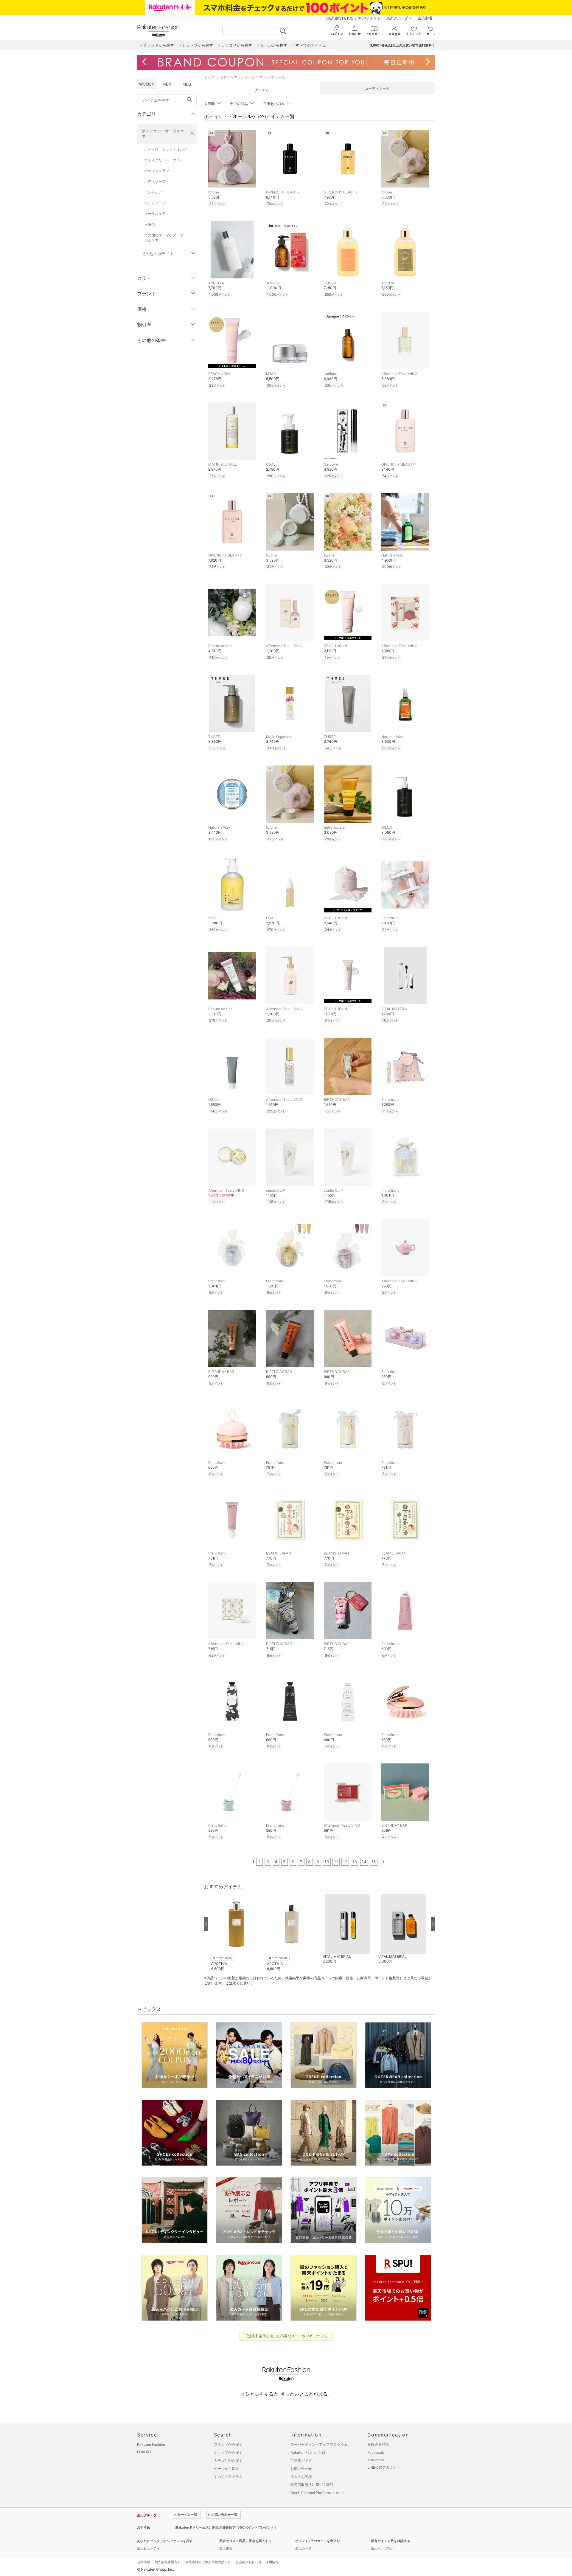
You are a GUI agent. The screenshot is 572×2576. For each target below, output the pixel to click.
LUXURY (144, 2452)
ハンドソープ (155, 203)
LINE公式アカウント (384, 2467)
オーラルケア (155, 214)
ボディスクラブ (157, 171)
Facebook (376, 2452)
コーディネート (377, 88)
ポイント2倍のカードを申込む (318, 2541)
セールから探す (226, 2469)
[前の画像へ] (206, 1924)
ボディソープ (155, 181)
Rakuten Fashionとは (308, 2452)
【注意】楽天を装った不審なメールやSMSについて (286, 2336)
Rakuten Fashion (151, 2444)
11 (336, 1862)
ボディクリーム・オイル (164, 160)
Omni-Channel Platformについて (317, 2493)
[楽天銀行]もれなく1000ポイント (353, 18)
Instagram (376, 2460)
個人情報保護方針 (168, 2562)
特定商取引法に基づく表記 (312, 2485)
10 (327, 1862)
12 (345, 1862)
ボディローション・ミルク (166, 149)
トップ (209, 77)
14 (364, 1862)
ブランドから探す (228, 2444)
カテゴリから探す (228, 2460)
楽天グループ (397, 18)
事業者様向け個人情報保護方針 (208, 2562)
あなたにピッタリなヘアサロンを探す (165, 2541)
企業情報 (144, 2562)
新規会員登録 (378, 2444)
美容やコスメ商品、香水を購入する (245, 2541)
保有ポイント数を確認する (391, 2541)
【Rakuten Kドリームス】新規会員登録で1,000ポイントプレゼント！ (225, 2527)
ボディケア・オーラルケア (163, 134)
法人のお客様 (301, 2477)
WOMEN (147, 84)
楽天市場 (425, 18)
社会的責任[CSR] (248, 2562)
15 (374, 1862)
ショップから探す (228, 2452)
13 (355, 1862)
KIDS (187, 84)
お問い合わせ (301, 2469)
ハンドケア (153, 192)
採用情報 (272, 2562)
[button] (236, 1933)
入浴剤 (150, 224)
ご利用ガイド (301, 2460)
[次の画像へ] (433, 1924)
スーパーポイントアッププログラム (319, 2444)
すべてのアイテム (228, 2477)
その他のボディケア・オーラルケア (166, 238)
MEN (167, 84)
